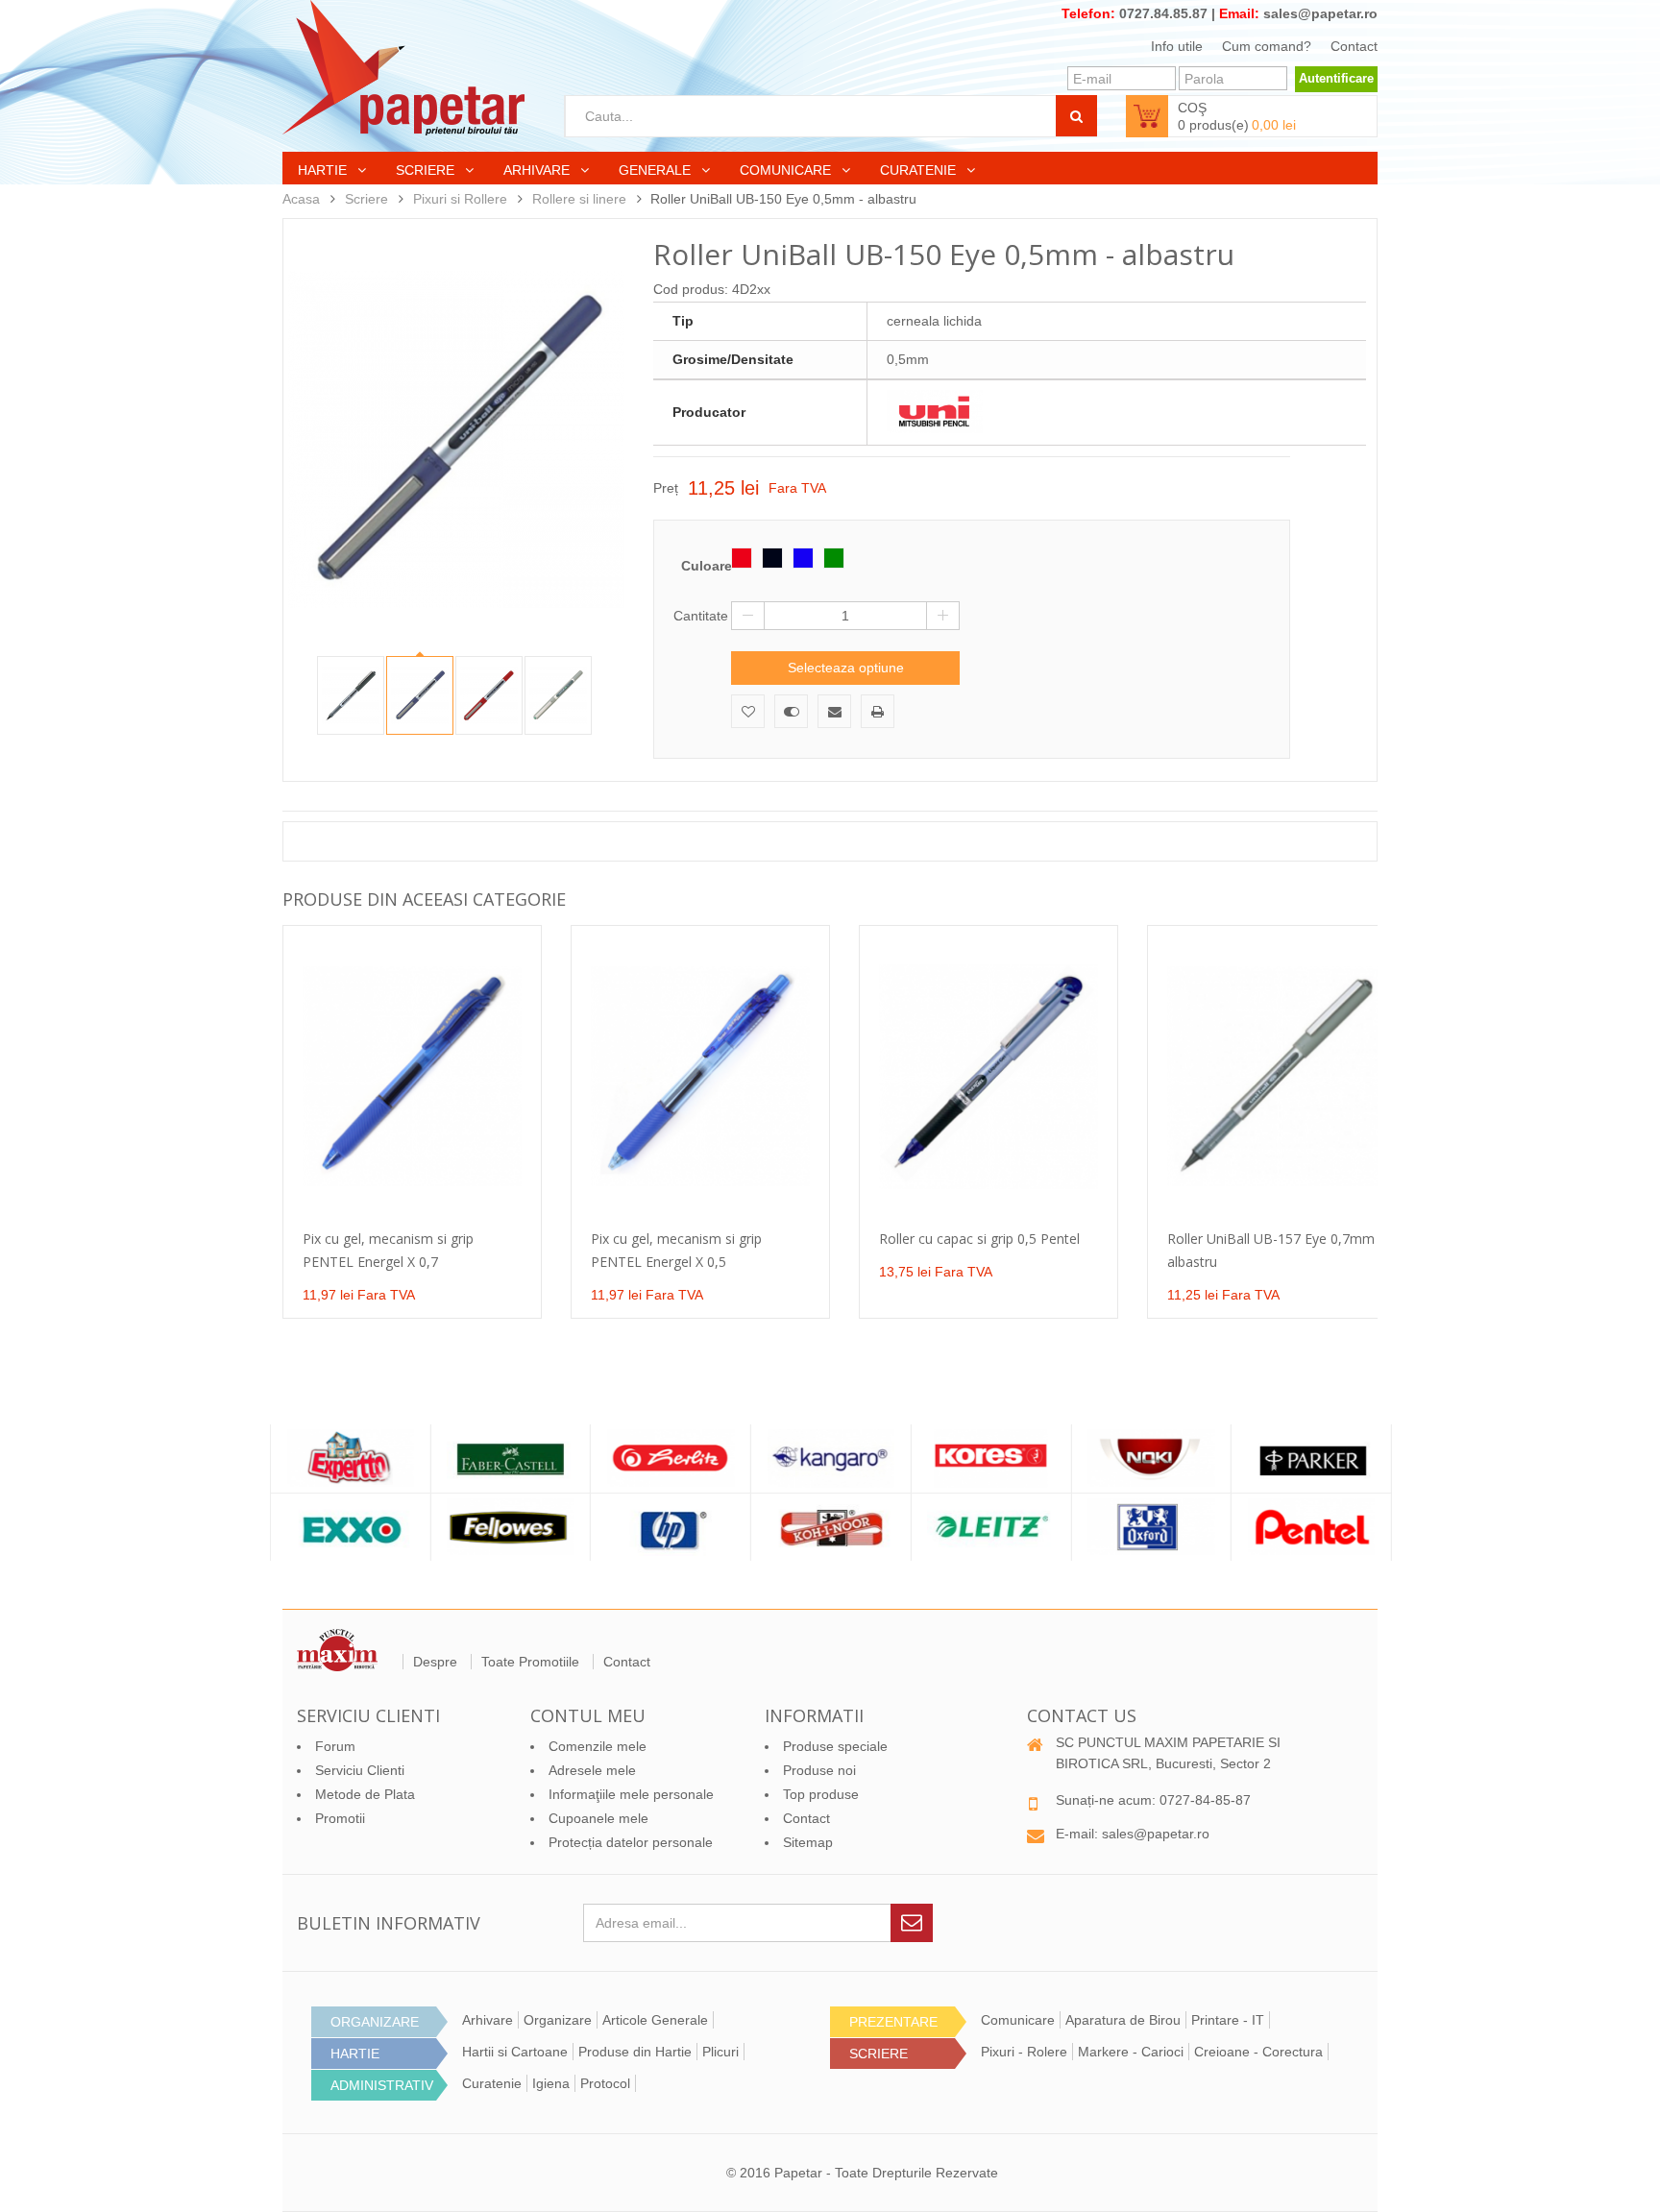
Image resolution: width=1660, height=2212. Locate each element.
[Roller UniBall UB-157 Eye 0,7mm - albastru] (1277, 1077)
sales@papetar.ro (1320, 13)
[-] (748, 616)
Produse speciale (835, 1746)
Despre (435, 1662)
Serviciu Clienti (360, 1770)
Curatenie (920, 170)
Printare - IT (1228, 2020)
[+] (943, 616)
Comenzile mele (598, 1746)
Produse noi (819, 1770)
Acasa (301, 199)
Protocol (605, 2083)
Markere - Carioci (1131, 2052)
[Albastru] (803, 558)
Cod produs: (691, 289)
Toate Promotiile (530, 1662)
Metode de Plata (365, 1794)
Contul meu (588, 1715)
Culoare (706, 566)
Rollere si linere (579, 199)
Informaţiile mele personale (631, 1794)
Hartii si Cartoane (515, 2052)
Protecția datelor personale (631, 1842)
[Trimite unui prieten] (834, 711)
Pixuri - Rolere (1024, 2052)
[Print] (878, 711)
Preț (666, 488)
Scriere (427, 170)
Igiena (551, 2083)
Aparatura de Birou (1123, 2020)
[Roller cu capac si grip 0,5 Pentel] (989, 1077)
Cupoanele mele (598, 1818)
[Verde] (834, 558)
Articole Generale (655, 2020)
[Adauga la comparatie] (791, 711)
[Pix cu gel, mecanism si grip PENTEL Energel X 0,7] (412, 1077)
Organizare (558, 2020)
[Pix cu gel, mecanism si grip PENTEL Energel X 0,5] (700, 1077)
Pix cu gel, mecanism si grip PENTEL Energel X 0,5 (676, 1250)
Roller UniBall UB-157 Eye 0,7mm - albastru (1275, 1250)
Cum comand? (1267, 46)
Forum (335, 1746)
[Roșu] (742, 558)
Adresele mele (592, 1770)
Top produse (821, 1794)
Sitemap (808, 1842)
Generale (657, 170)
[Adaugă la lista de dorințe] (748, 711)
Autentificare (1336, 78)
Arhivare (538, 170)
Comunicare (787, 170)
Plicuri (720, 2052)
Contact (1354, 46)
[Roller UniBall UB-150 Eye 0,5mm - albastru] (351, 695)
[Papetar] (403, 68)
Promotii (340, 1818)
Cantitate (701, 616)
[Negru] (772, 558)
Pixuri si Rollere (460, 199)
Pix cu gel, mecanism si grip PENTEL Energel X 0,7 (388, 1250)
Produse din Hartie (635, 2052)
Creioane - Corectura (1258, 2052)
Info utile (1177, 46)
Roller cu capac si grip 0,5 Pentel (979, 1239)
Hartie (324, 170)
